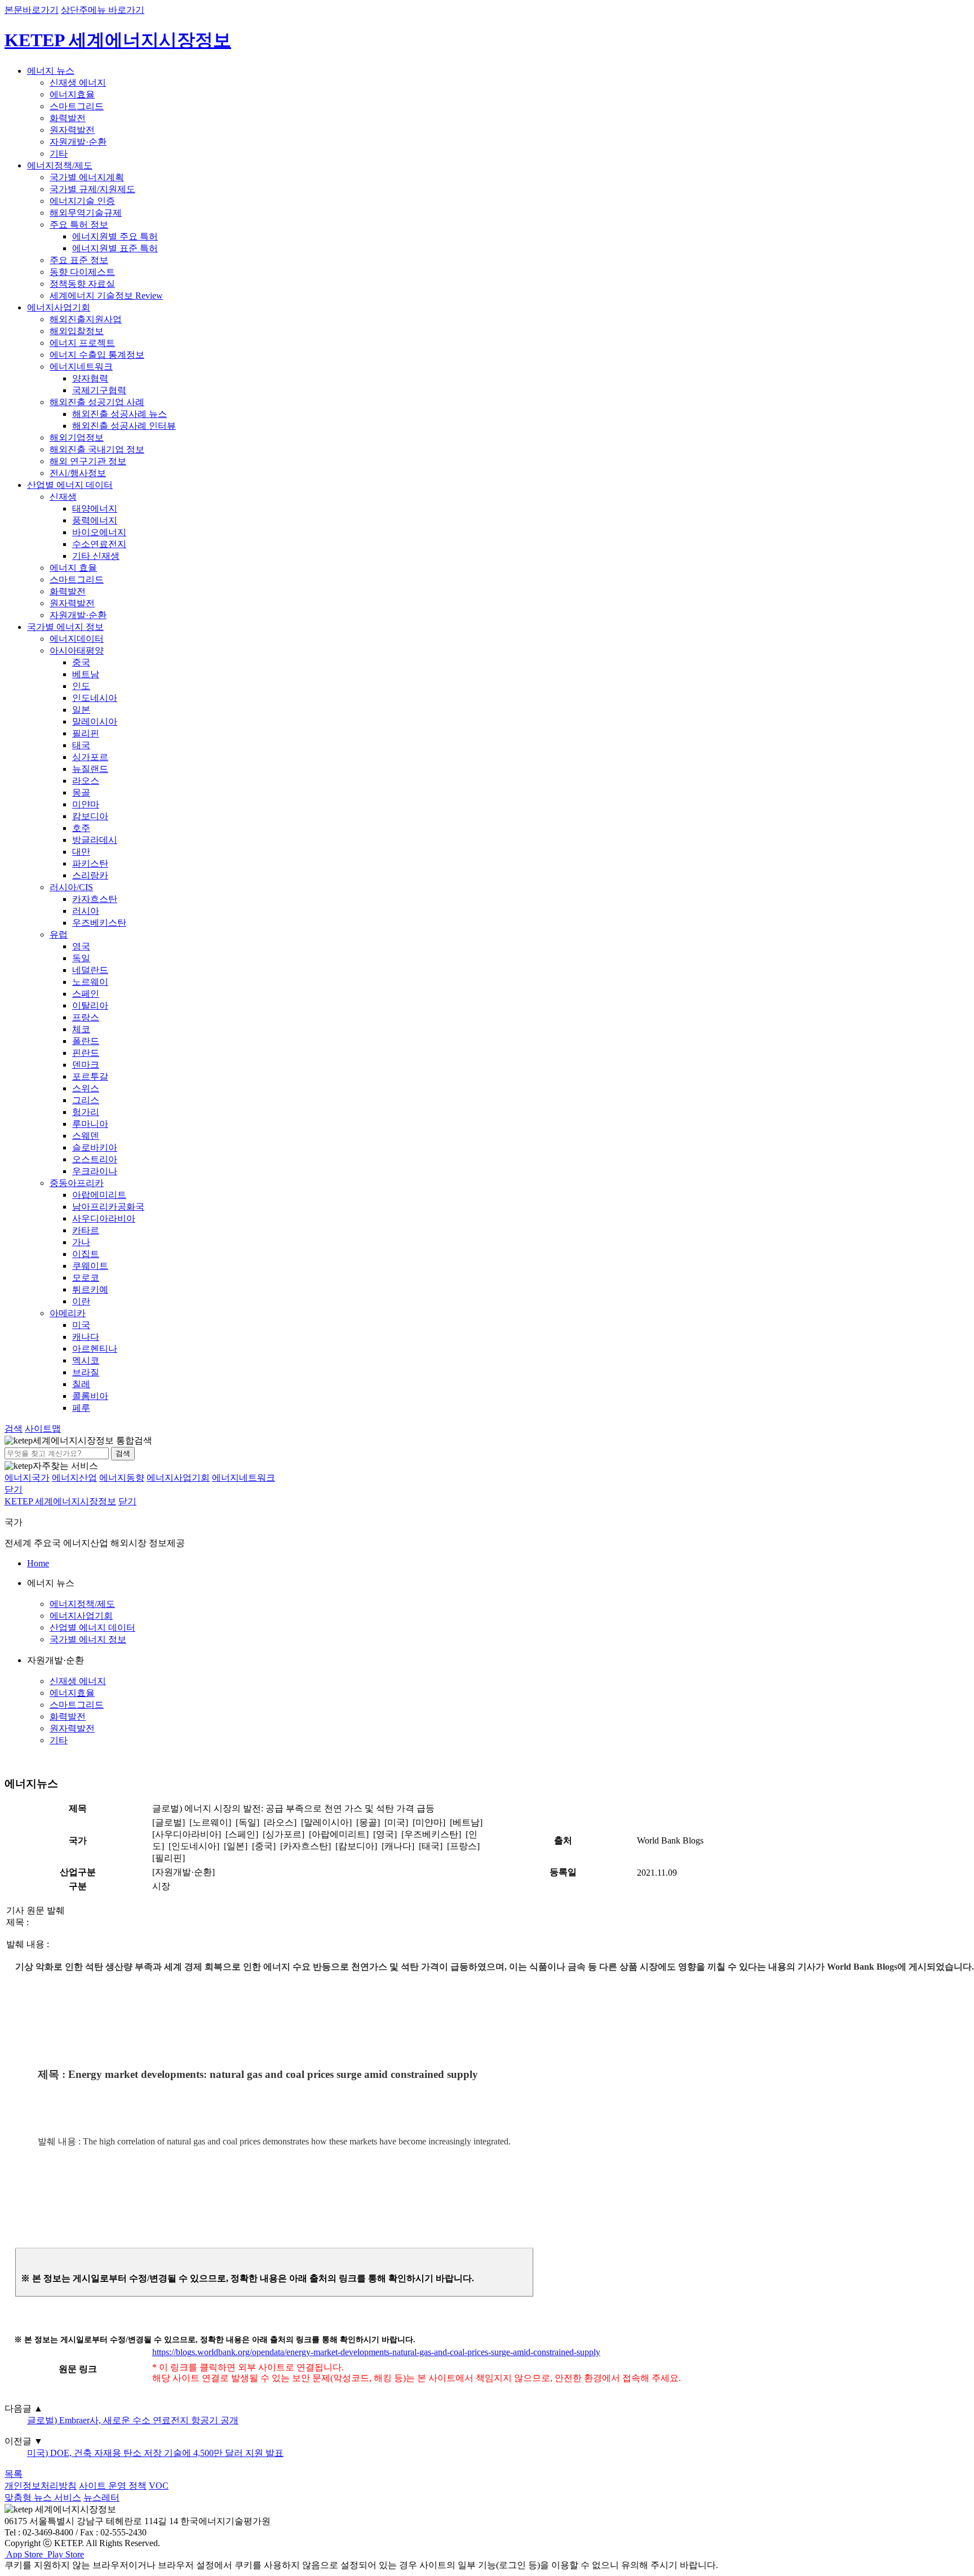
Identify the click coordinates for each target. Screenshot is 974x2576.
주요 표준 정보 (79, 260)
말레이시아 (95, 721)
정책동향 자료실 (82, 284)
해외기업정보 (77, 438)
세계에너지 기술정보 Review (106, 296)
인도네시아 (95, 698)
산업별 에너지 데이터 (70, 485)
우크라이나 (95, 1171)
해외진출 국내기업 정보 (97, 449)
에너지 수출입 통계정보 (97, 355)
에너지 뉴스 (51, 71)
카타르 (86, 1230)
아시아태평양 (77, 650)
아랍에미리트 (99, 1195)
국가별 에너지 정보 (65, 627)
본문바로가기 (32, 10)
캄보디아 (90, 816)
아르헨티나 (95, 1349)
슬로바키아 (95, 1147)
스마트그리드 (77, 106)
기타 (59, 154)
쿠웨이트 (90, 1266)
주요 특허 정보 (79, 225)
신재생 (63, 497)
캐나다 (86, 1337)
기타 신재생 (96, 556)
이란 (81, 1301)
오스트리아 (95, 1159)
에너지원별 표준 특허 (115, 248)
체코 (81, 1029)
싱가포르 (90, 757)
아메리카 (68, 1313)
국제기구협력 (99, 390)
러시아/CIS (71, 887)
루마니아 (90, 1124)
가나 (81, 1242)
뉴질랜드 (90, 769)
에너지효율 (72, 94)
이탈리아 (90, 1005)
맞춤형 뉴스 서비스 (43, 2497)
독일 (81, 958)
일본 (81, 710)
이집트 (86, 1254)
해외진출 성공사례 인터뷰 (124, 426)
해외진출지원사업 (86, 319)
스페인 (86, 994)
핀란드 (86, 1053)
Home (38, 1563)
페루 (81, 1408)
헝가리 (86, 1112)
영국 (81, 946)
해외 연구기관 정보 (88, 461)
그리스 (86, 1100)
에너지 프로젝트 (82, 343)
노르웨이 (90, 982)
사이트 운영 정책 (113, 2486)
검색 (123, 1453)
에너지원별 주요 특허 (115, 236)
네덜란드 (90, 970)
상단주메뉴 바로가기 (103, 10)
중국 (81, 662)
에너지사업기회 (59, 307)
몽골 (81, 792)
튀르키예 (90, 1289)
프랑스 (86, 1017)
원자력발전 (72, 130)
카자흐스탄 (95, 899)
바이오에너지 (99, 532)
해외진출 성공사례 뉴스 (119, 414)
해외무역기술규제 (86, 213)
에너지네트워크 (81, 367)
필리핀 (86, 733)
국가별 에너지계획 (87, 177)
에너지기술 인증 (82, 201)
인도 (81, 686)
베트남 (86, 674)
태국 (81, 745)
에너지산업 (74, 1478)
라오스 (86, 781)
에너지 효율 (73, 568)
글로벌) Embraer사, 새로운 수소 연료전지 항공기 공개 (133, 2420)
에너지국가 (27, 1478)
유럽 (59, 934)
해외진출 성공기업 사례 (97, 402)
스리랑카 (90, 875)
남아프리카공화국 (108, 1207)
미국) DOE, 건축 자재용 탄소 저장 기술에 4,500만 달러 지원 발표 (155, 2453)
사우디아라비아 (104, 1218)
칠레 (81, 1384)
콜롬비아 (90, 1396)
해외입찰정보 (77, 331)
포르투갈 (90, 1076)
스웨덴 (86, 1136)
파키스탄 (90, 863)
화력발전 (68, 118)
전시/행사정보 (78, 473)
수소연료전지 (99, 544)
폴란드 (86, 1041)
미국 (81, 1325)
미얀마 (86, 804)
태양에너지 (95, 508)
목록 (14, 2474)
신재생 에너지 (78, 83)
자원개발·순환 (78, 142)
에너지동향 (122, 1478)
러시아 (86, 911)
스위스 (86, 1088)
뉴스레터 (101, 2497)
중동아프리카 (77, 1183)
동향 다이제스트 (82, 272)
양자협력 (90, 378)
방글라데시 (95, 840)
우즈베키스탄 (99, 923)
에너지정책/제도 (60, 165)
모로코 (86, 1278)
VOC (159, 2486)
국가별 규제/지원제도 (92, 189)
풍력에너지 (95, 520)
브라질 (86, 1372)
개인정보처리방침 (41, 2486)
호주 (81, 828)
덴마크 (86, 1065)
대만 (81, 852)
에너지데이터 (77, 639)
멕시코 (86, 1360)
